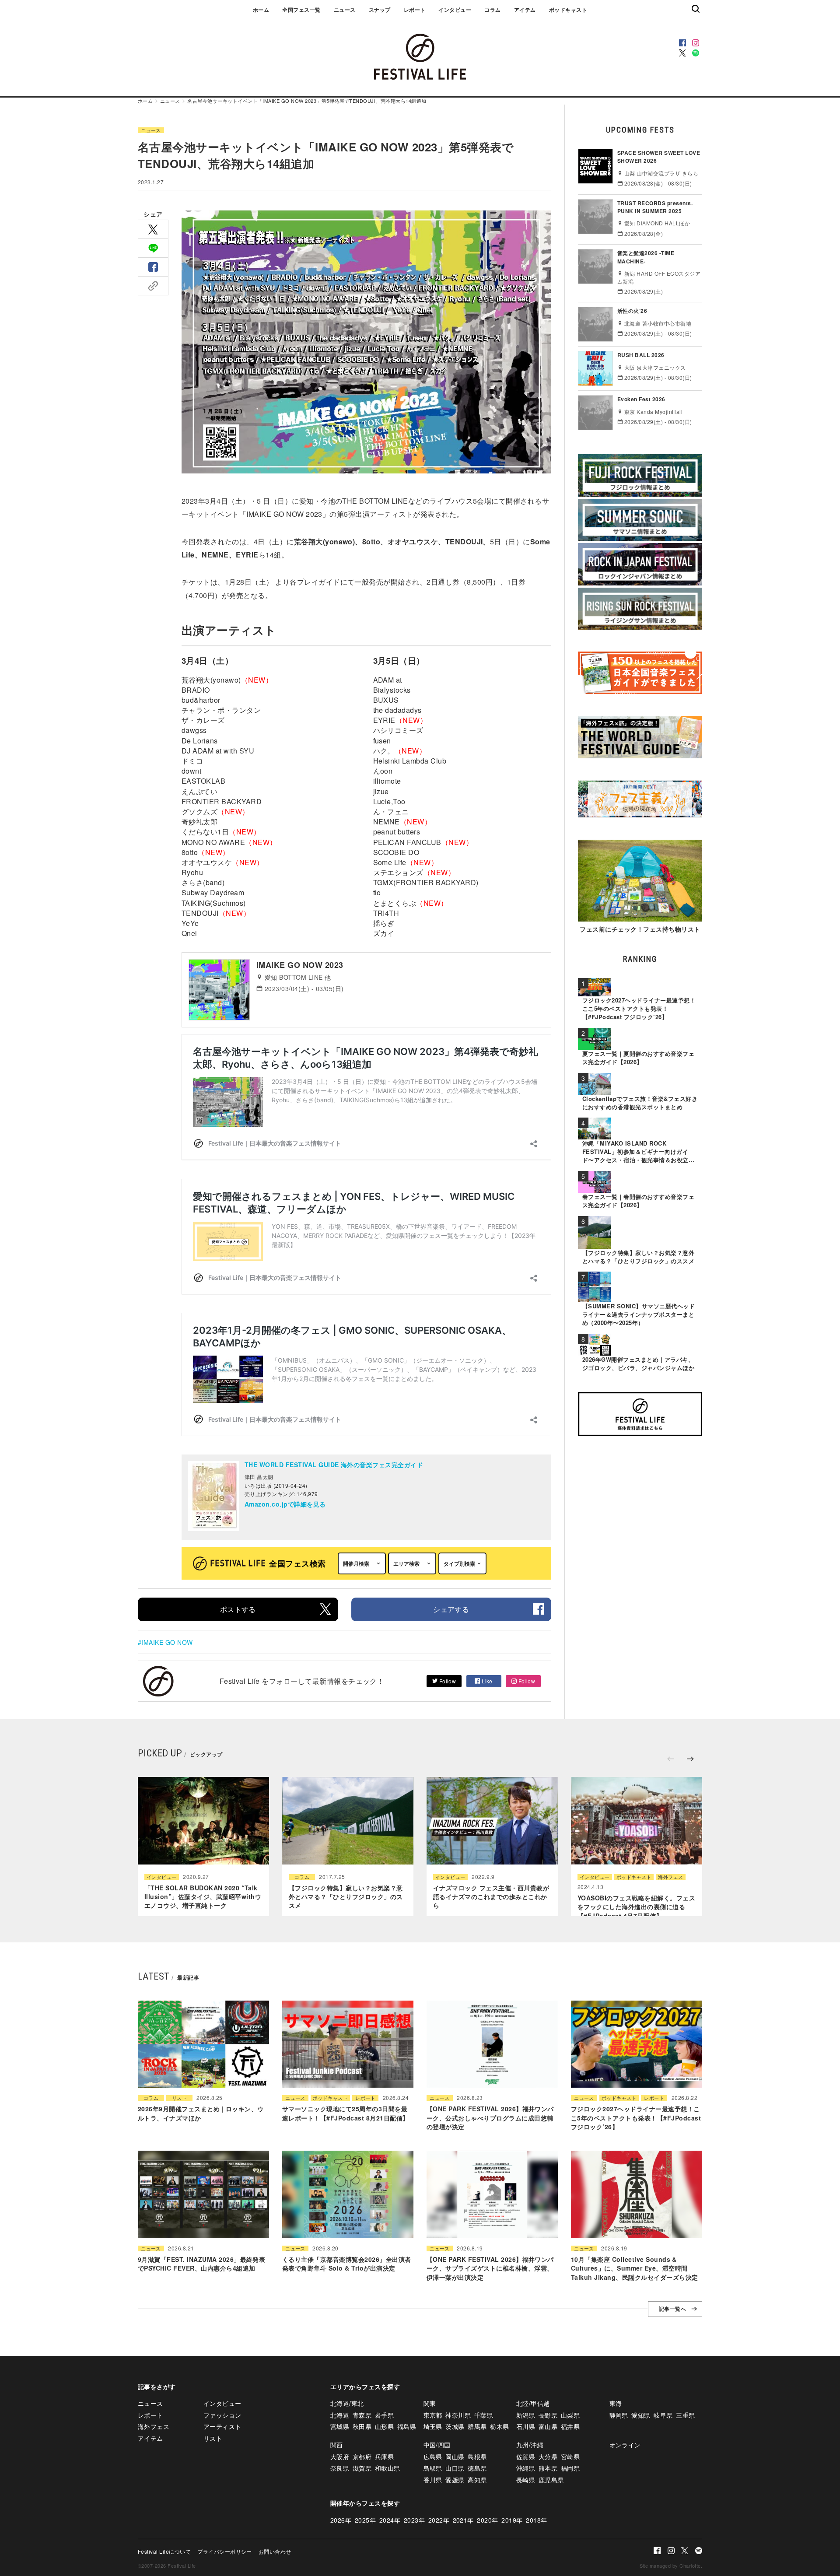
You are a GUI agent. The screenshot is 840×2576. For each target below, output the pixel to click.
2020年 (487, 2520)
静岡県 (619, 2415)
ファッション (222, 2415)
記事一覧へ (672, 2309)
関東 (430, 2403)
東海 (616, 2403)
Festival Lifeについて (164, 2551)
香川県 (433, 2480)
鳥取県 (433, 2468)
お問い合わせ (275, 2551)
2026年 (341, 2520)
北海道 (340, 2415)
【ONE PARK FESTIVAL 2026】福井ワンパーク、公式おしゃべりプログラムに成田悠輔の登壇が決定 (490, 2118)
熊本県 (548, 2468)
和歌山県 (388, 2468)
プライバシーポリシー (225, 2551)
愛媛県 (455, 2480)
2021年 (463, 2520)
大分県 (548, 2457)
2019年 (512, 2520)
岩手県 (384, 2415)
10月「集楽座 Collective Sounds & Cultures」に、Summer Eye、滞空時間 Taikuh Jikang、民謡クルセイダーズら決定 (634, 2268)
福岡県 (570, 2468)
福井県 (570, 2426)
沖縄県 (526, 2468)
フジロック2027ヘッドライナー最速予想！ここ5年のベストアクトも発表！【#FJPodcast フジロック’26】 (636, 2118)
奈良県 (340, 2468)
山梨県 (570, 2415)
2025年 (365, 2520)
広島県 (433, 2457)
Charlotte (690, 2565)
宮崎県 (570, 2457)
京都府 (362, 2457)
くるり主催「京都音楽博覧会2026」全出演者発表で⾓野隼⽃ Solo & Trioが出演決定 (347, 2264)
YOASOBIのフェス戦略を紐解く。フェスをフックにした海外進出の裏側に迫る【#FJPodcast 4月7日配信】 (636, 1907)
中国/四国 (437, 2445)
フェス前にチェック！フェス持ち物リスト (640, 929)
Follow (447, 1681)
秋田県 (362, 2426)
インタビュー (455, 10)
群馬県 (477, 2426)
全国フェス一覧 (301, 10)
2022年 (439, 2520)
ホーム (261, 10)
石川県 (526, 2426)
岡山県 (455, 2457)
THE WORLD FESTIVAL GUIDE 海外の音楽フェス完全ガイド (334, 1465)
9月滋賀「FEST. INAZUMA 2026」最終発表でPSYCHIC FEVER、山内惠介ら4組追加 (201, 2264)
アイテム (525, 10)
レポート (415, 10)
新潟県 (526, 2415)
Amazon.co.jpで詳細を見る (285, 1504)
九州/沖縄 (530, 2445)
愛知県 (641, 2415)
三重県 (685, 2415)
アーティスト (222, 2426)
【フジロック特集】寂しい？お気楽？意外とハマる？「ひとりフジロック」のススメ (346, 1897)
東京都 (433, 2415)
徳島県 (477, 2468)
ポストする (238, 1609)
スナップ (380, 10)
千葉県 (484, 2415)
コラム (492, 10)
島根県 (477, 2457)
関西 (337, 2445)
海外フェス (670, 1877)
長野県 (548, 2415)
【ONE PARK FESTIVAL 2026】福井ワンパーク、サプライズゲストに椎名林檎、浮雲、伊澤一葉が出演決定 (490, 2268)
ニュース (345, 10)
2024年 (390, 2520)
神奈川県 (458, 2415)
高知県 (477, 2480)
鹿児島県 (551, 2480)
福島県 (407, 2426)
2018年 (536, 2520)
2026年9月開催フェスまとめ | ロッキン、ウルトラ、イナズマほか (201, 2113)
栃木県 (499, 2426)
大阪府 (340, 2457)
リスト (179, 2098)
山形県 (384, 2426)
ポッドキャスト (568, 10)
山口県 (455, 2468)
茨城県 (455, 2426)
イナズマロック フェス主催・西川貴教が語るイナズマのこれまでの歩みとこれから (491, 1897)
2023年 (414, 2520)
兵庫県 (384, 2457)
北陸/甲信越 (533, 2403)
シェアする (451, 1609)
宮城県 (340, 2426)
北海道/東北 (347, 2403)
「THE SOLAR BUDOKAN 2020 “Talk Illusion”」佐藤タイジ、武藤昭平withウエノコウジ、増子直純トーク (203, 1897)
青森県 (362, 2415)
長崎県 (526, 2480)
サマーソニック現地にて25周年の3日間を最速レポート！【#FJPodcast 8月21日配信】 (345, 2113)
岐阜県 (663, 2415)
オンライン (625, 2445)
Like (486, 1681)
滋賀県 (362, 2468)
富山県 (548, 2426)
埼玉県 (433, 2426)
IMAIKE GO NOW (167, 1642)
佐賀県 (526, 2457)
